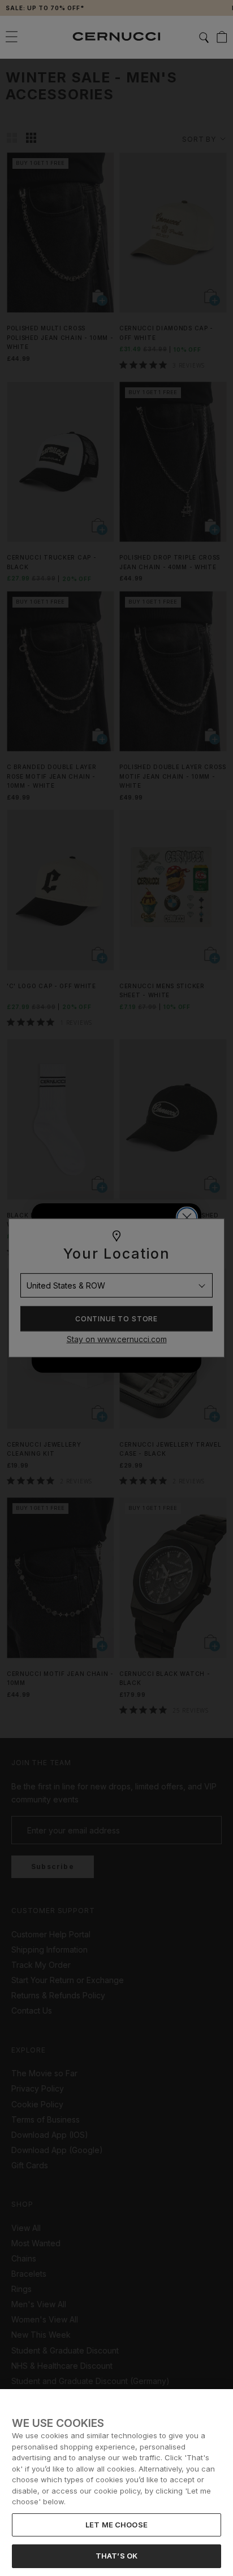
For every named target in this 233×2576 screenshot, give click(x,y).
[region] (116, 2483)
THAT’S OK (116, 2556)
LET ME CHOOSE (116, 2525)
